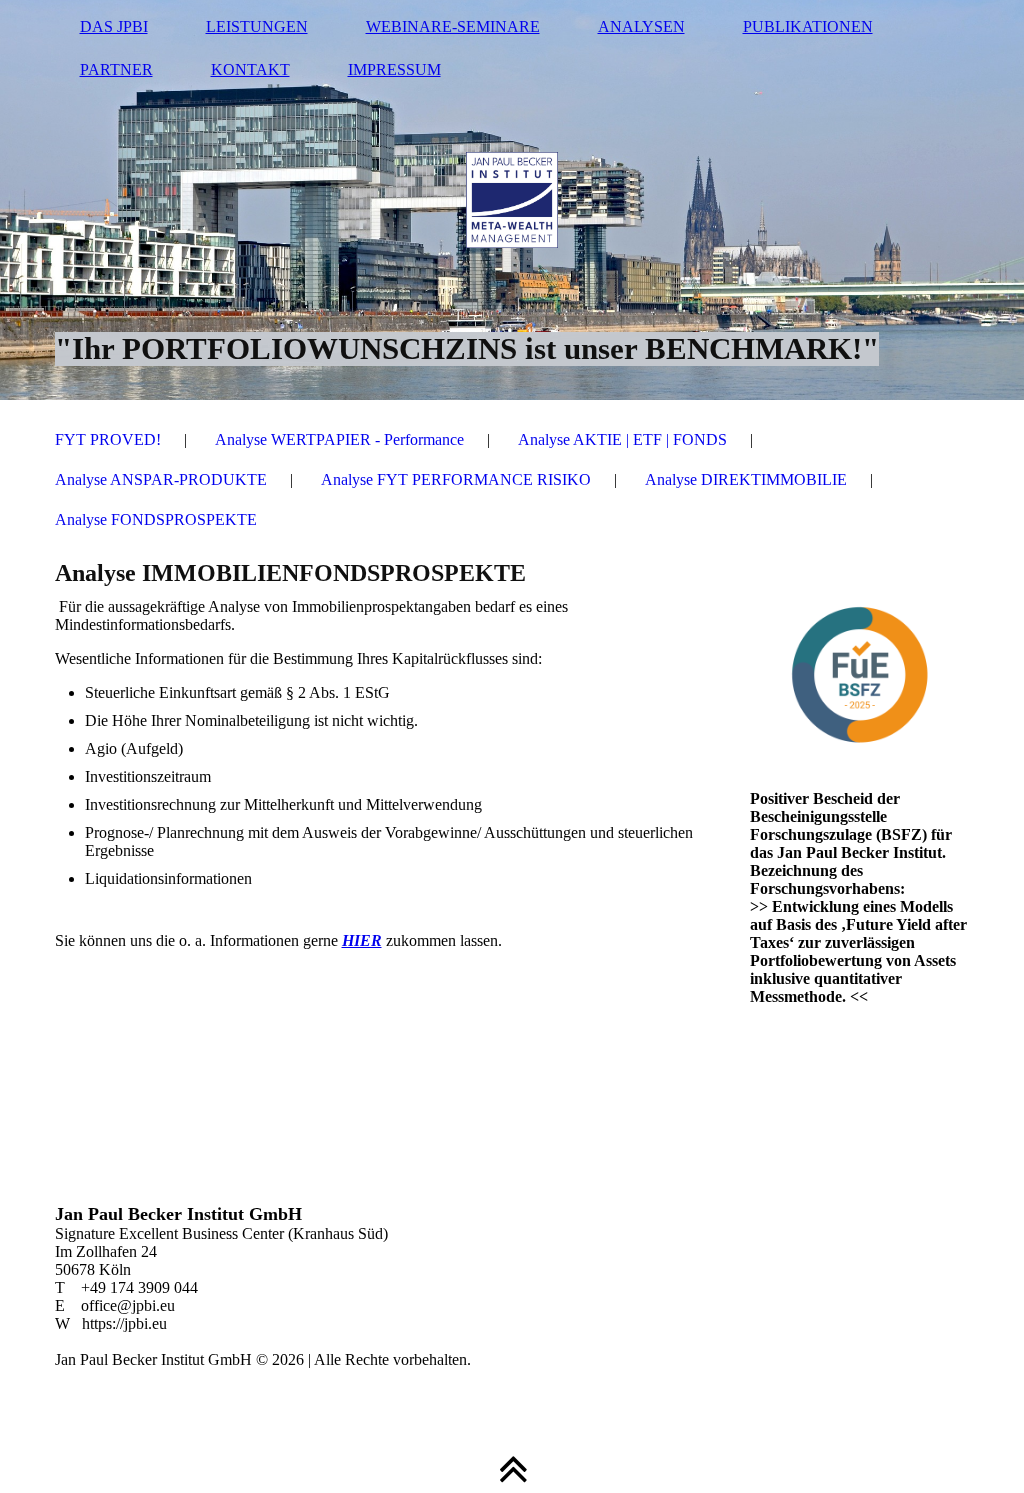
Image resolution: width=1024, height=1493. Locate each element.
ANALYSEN (641, 26)
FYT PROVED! (108, 439)
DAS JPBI (114, 26)
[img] (512, 200)
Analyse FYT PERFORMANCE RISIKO (456, 479)
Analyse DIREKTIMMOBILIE (746, 479)
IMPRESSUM (394, 69)
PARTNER (116, 69)
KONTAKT (250, 69)
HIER (362, 940)
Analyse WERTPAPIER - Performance (339, 439)
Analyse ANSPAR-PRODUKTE (161, 479)
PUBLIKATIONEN (808, 26)
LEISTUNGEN (257, 26)
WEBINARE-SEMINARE (453, 26)
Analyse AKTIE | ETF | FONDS (622, 439)
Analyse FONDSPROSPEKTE (156, 519)
